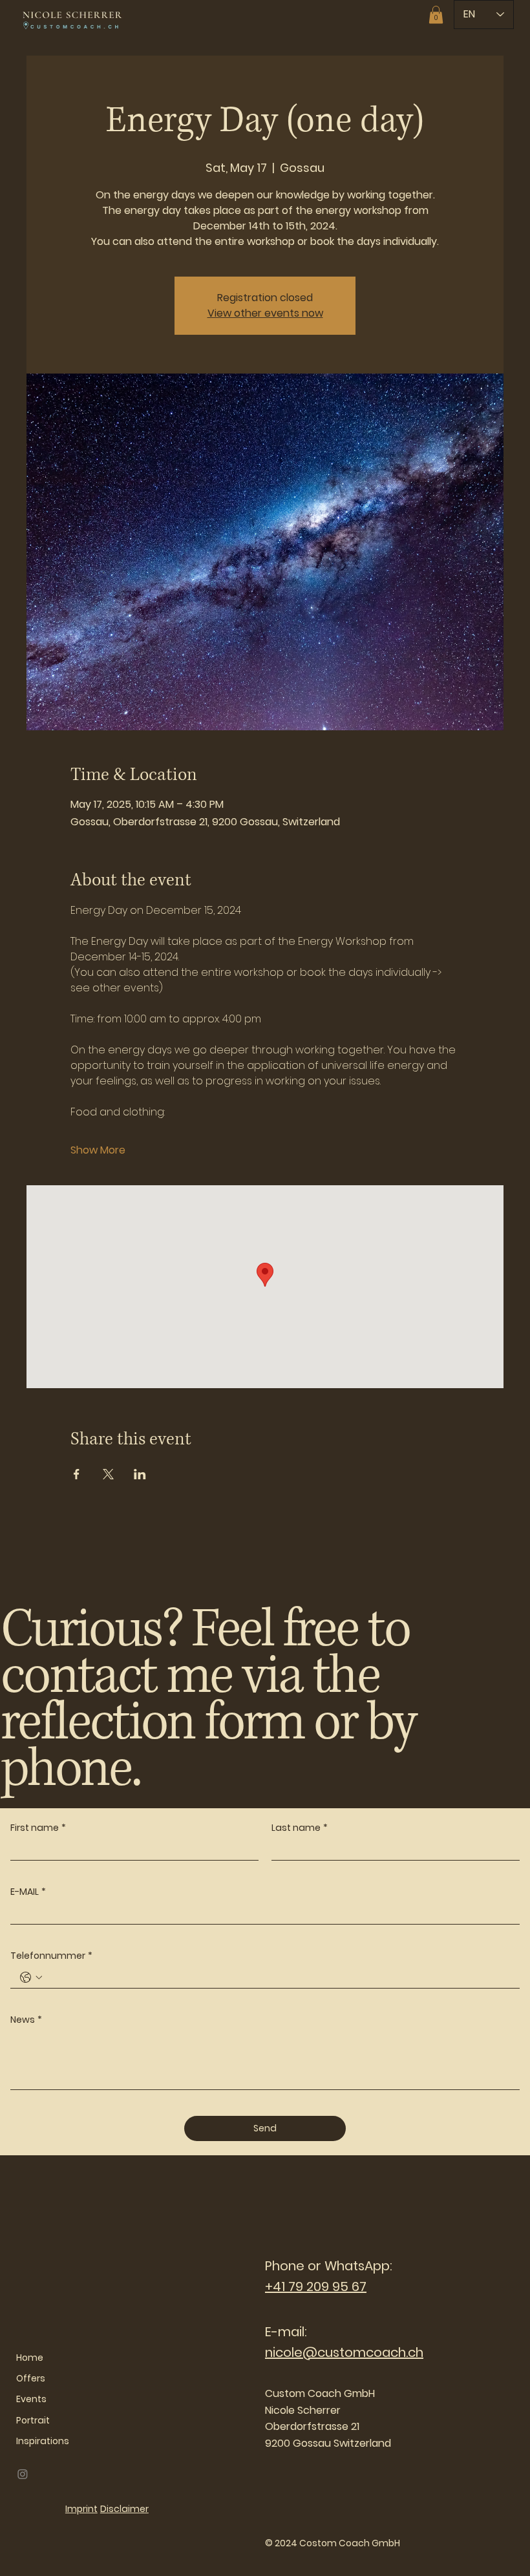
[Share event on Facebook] (77, 1474)
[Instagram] (23, 2474)
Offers (31, 2378)
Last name (300, 1828)
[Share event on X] (108, 1474)
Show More (98, 1150)
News (26, 2020)
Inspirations (43, 2441)
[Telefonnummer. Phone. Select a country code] (31, 1978)
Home (30, 2358)
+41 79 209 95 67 (316, 2286)
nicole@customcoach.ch (344, 2352)
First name (38, 1828)
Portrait (33, 2420)
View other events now (265, 313)
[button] (436, 15)
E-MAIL (28, 1892)
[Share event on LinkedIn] (140, 1474)
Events (31, 2399)
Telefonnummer (51, 1956)
